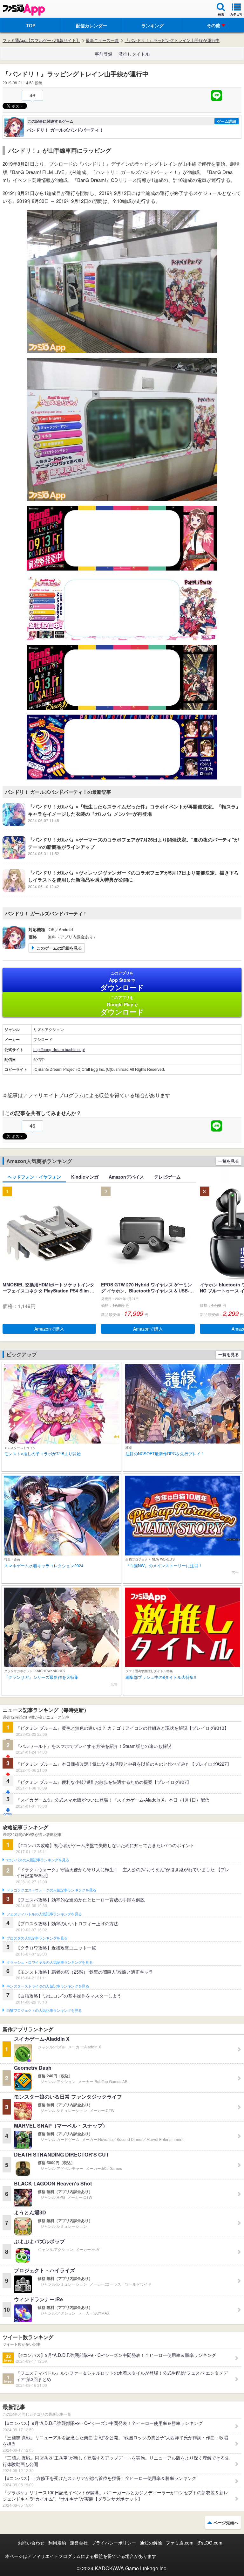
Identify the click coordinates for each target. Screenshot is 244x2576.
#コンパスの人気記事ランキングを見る (38, 1860)
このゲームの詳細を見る (59, 948)
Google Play (122, 1006)
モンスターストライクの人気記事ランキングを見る (48, 1986)
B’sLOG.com (210, 2543)
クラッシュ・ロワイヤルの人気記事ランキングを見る (49, 1963)
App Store (122, 981)
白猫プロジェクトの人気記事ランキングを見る (44, 2011)
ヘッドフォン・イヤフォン (34, 1177)
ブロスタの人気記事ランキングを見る (37, 1938)
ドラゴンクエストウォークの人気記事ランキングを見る (51, 1890)
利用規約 (57, 2543)
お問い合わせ (31, 2543)
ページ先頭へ (226, 2522)
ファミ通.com (180, 2543)
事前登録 (104, 54)
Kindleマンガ (85, 1177)
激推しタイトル (134, 54)
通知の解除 (151, 2543)
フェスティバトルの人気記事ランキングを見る (44, 1914)
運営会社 (79, 2543)
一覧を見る (229, 1161)
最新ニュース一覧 (102, 40)
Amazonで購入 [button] (49, 1329)
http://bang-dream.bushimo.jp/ (59, 1049)
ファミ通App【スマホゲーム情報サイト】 (41, 40)
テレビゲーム (167, 1177)
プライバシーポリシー (114, 2543)
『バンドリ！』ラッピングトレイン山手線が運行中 (172, 40)
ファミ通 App (24, 10)
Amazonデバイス (126, 1177)
